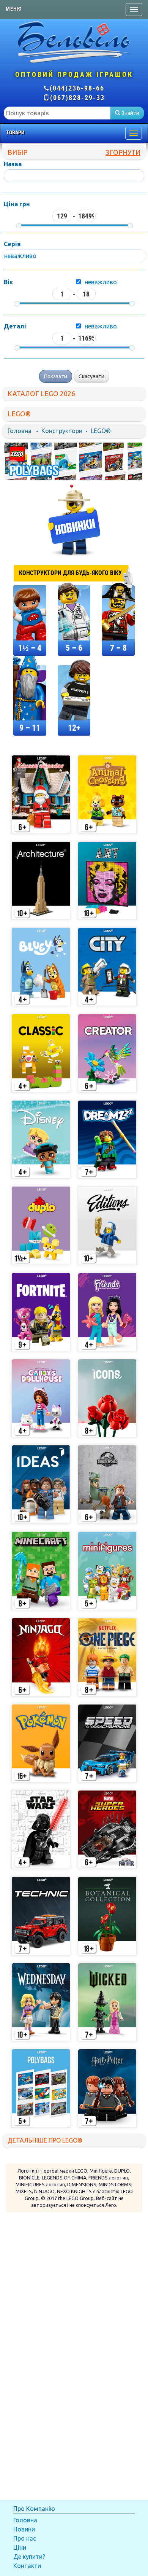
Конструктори (62, 431)
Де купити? (29, 2557)
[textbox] (57, 113)
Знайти (130, 113)
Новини (24, 2529)
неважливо (101, 282)
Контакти (27, 2566)
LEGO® (101, 431)
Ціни (20, 2547)
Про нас (25, 2538)
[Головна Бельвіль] (74, 42)
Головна (20, 431)
